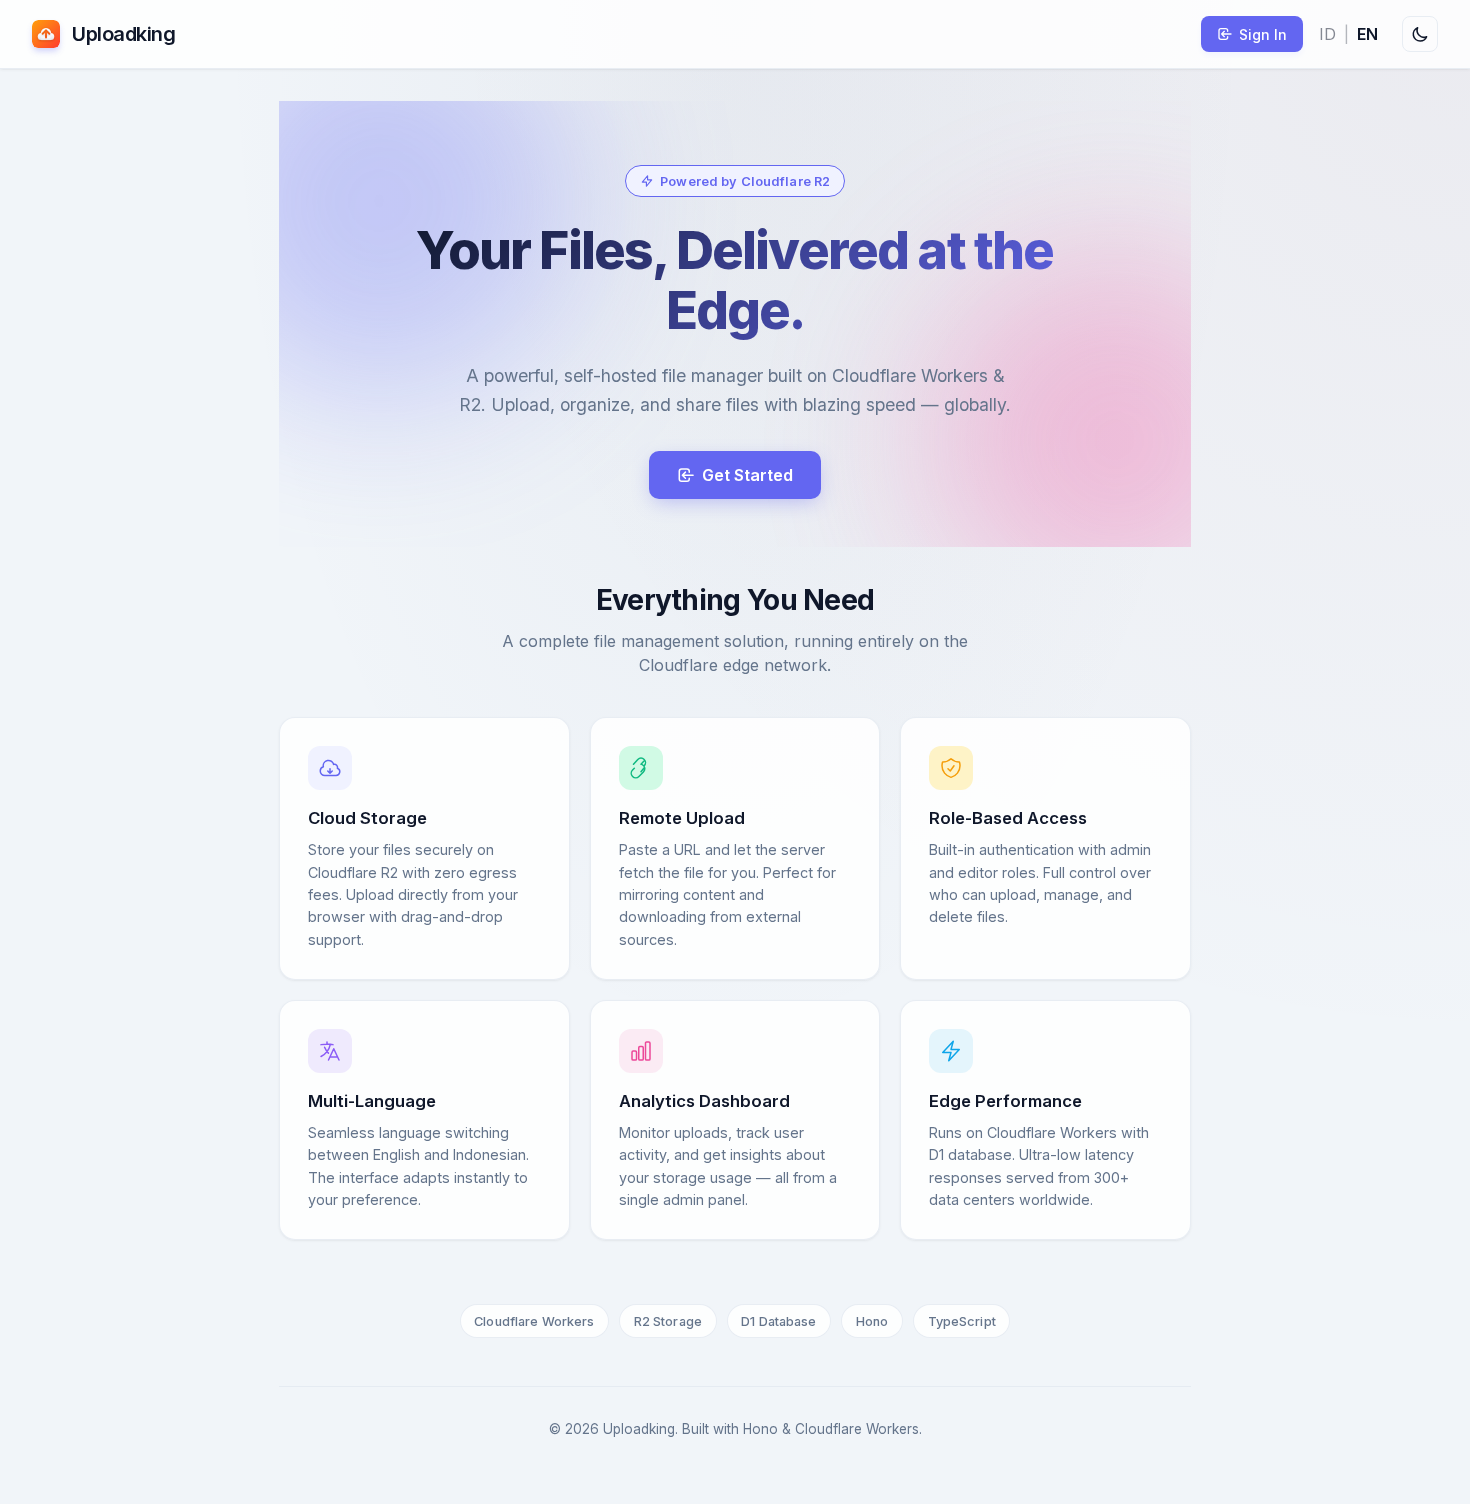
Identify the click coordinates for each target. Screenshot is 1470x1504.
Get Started (747, 475)
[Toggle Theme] (1420, 34)
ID (1327, 34)
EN (1367, 34)
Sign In (1263, 34)
